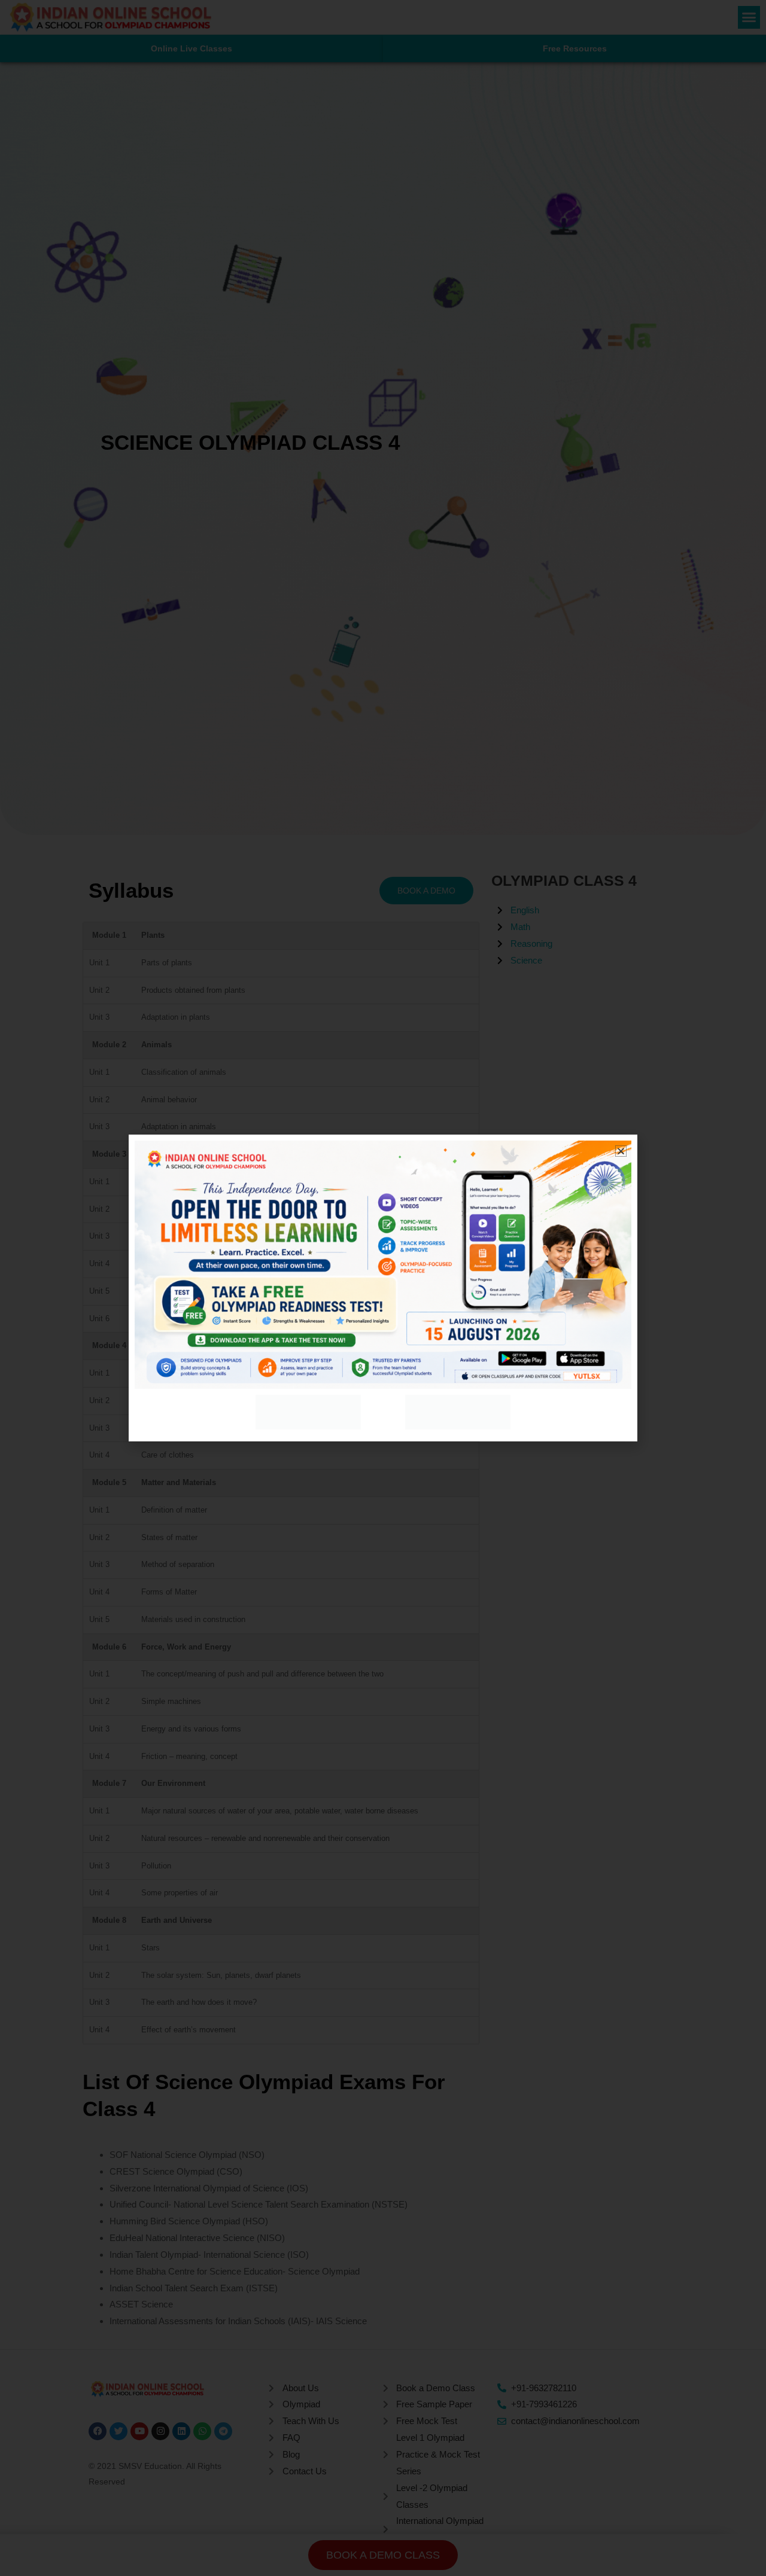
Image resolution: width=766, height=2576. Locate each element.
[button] (621, 1151)
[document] (383, 1288)
